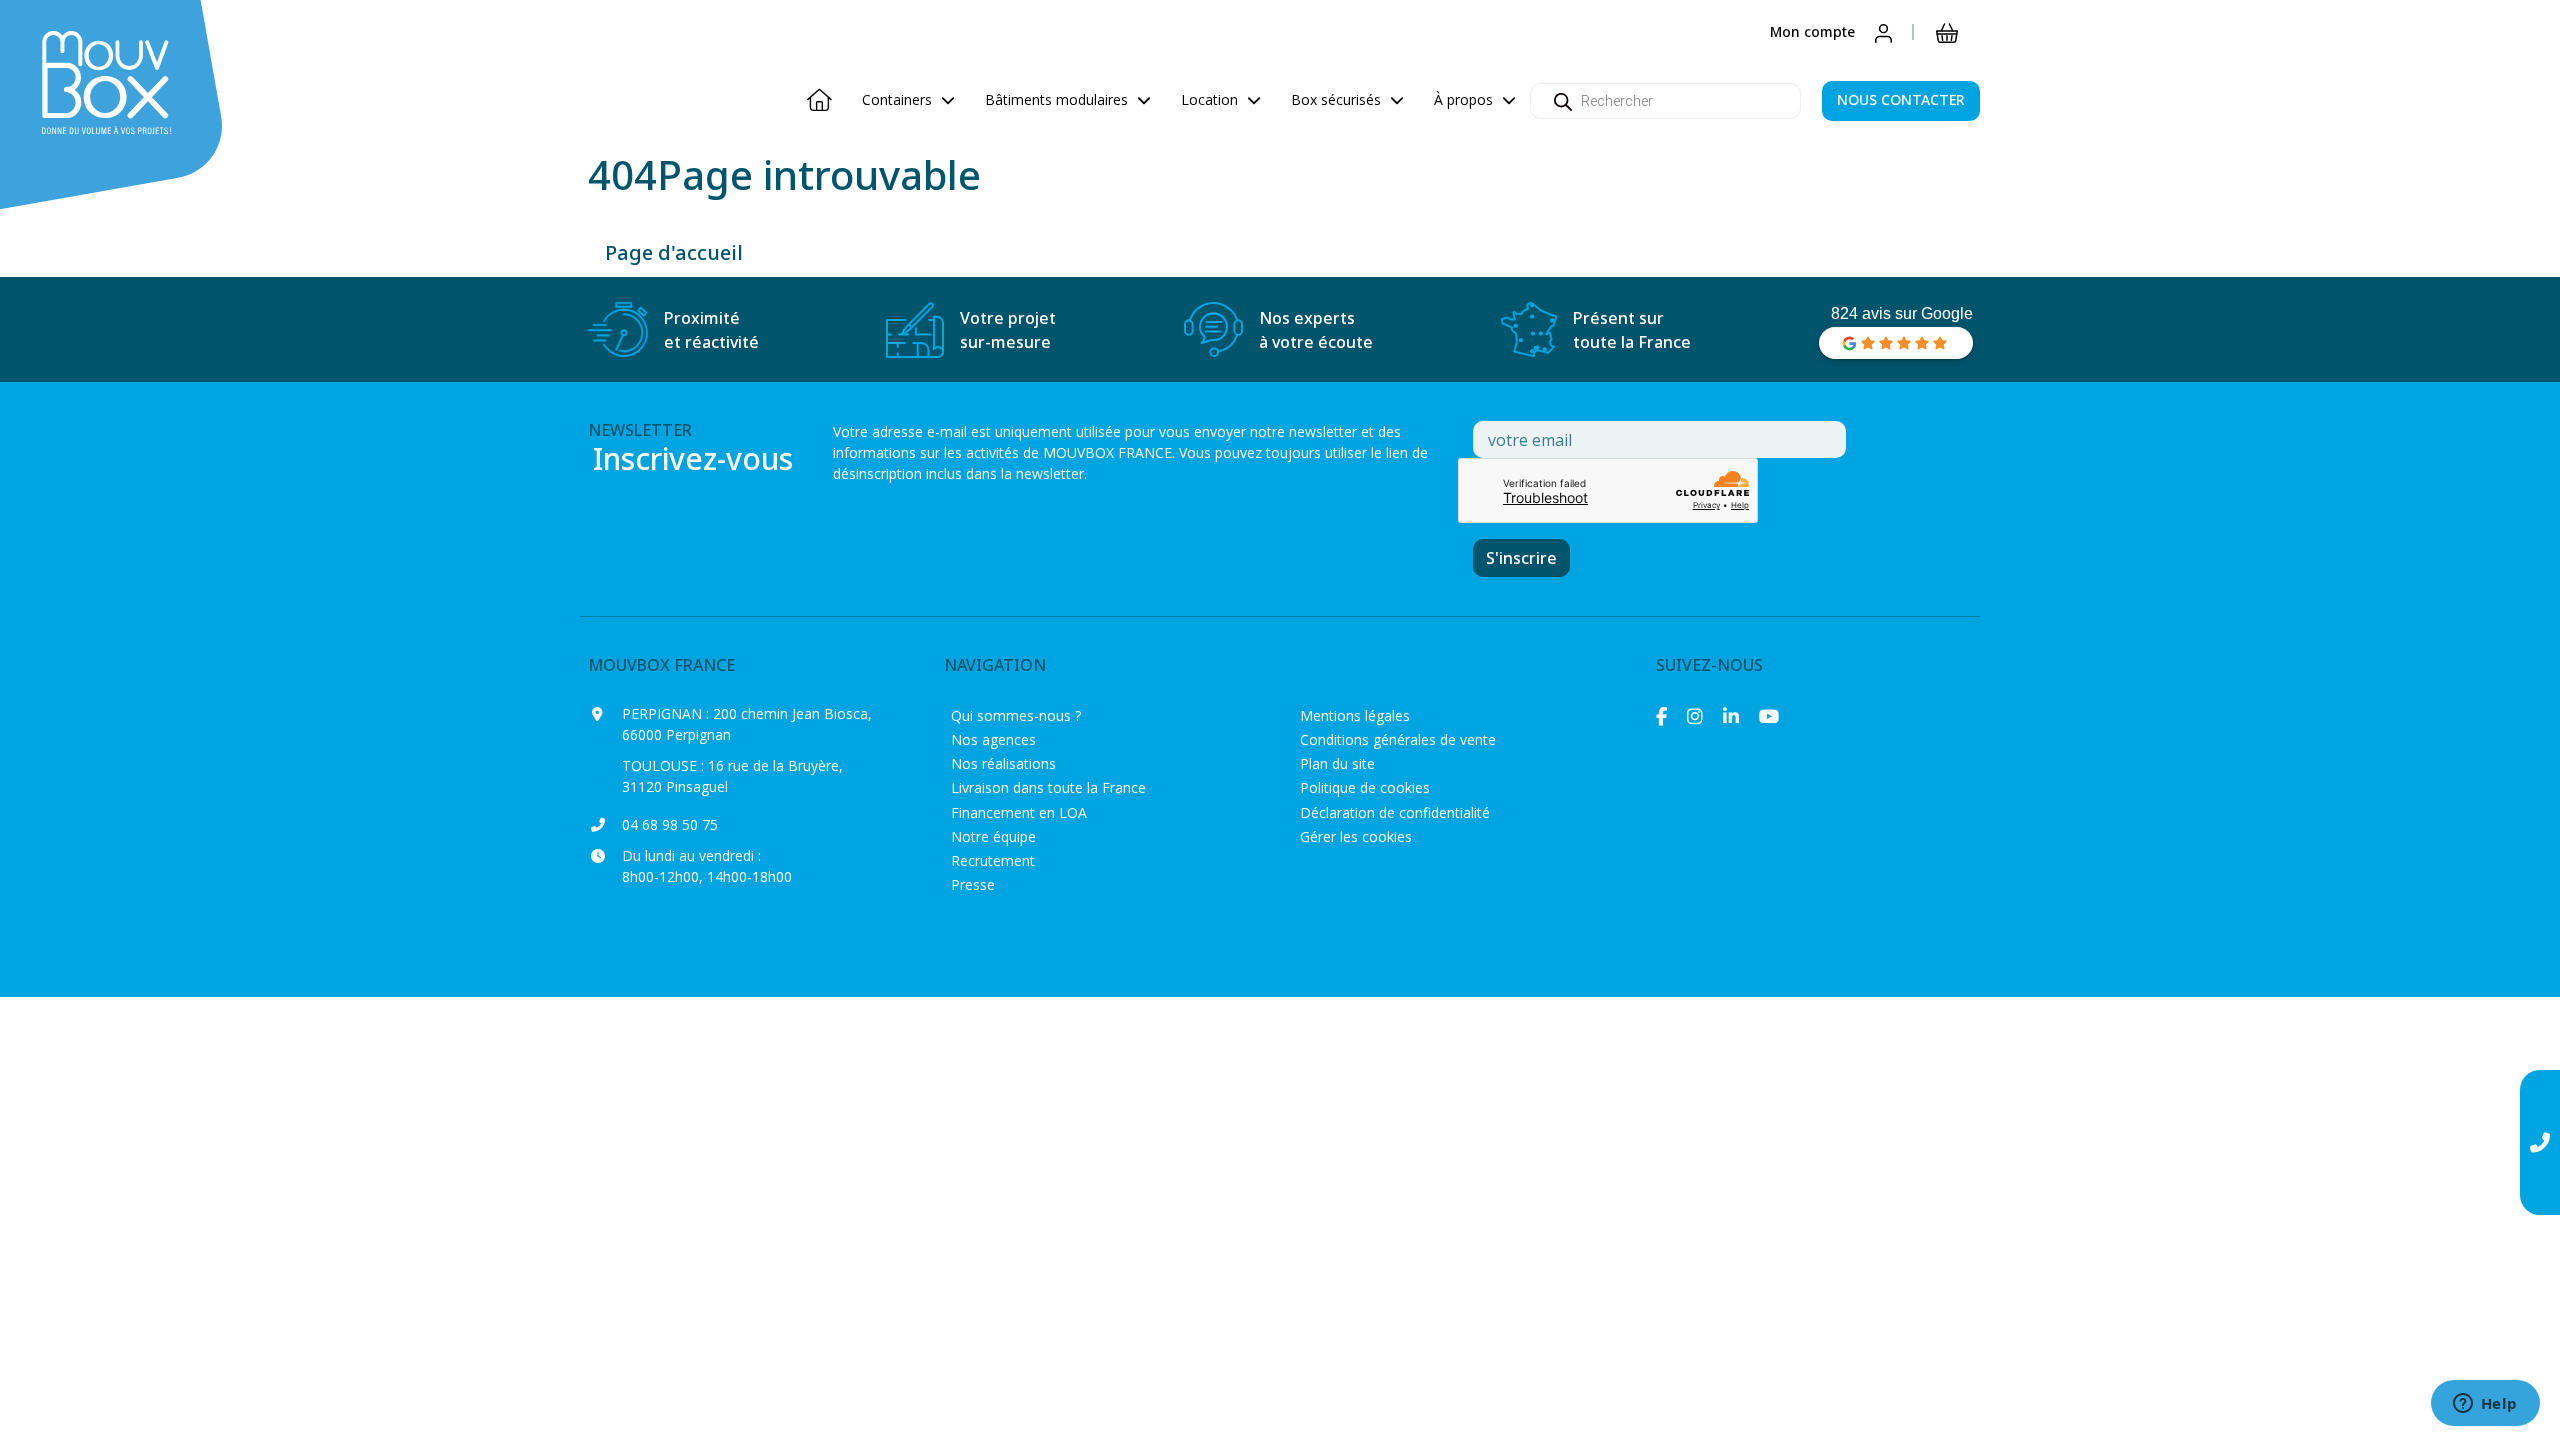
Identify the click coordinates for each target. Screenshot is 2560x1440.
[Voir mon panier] (1947, 32)
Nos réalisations (1003, 763)
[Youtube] (1769, 716)
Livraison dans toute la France (1048, 787)
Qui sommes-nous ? (1016, 715)
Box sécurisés (1338, 99)
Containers (899, 99)
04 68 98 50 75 (670, 824)
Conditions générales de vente (1398, 739)
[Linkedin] (1731, 716)
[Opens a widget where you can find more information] (2485, 1405)
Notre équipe (993, 836)
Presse (973, 884)
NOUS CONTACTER (1901, 99)
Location (1211, 99)
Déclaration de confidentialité (1395, 812)
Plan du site (1337, 763)
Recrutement (993, 860)
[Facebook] (1661, 716)
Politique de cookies (1365, 787)
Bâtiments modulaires (1058, 99)
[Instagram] (1695, 716)
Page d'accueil (674, 252)
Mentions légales (1355, 715)
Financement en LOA (1019, 812)
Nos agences (993, 739)
